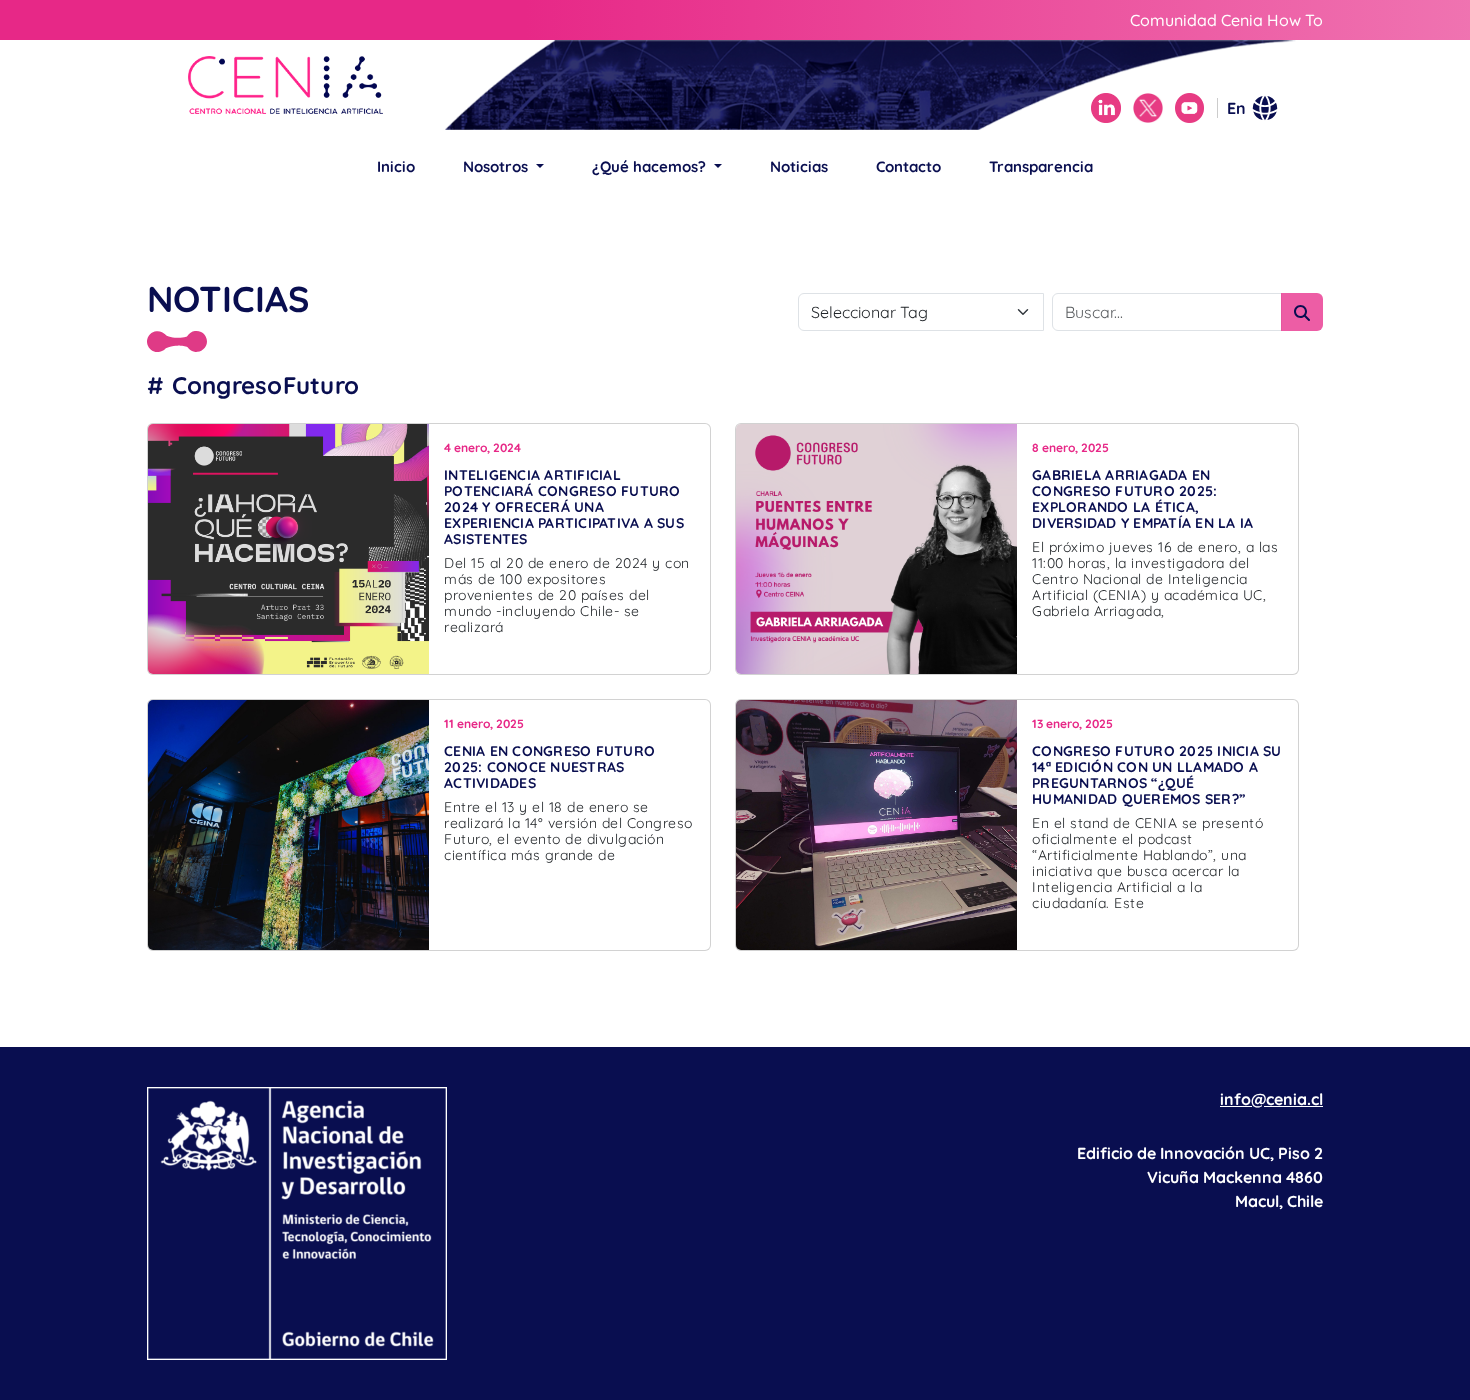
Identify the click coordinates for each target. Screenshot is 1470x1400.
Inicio (396, 166)
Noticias (799, 166)
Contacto (908, 166)
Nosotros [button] (497, 166)
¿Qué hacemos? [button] (651, 166)
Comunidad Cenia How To (1226, 20)
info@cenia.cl (1271, 1099)
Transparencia (1041, 166)
